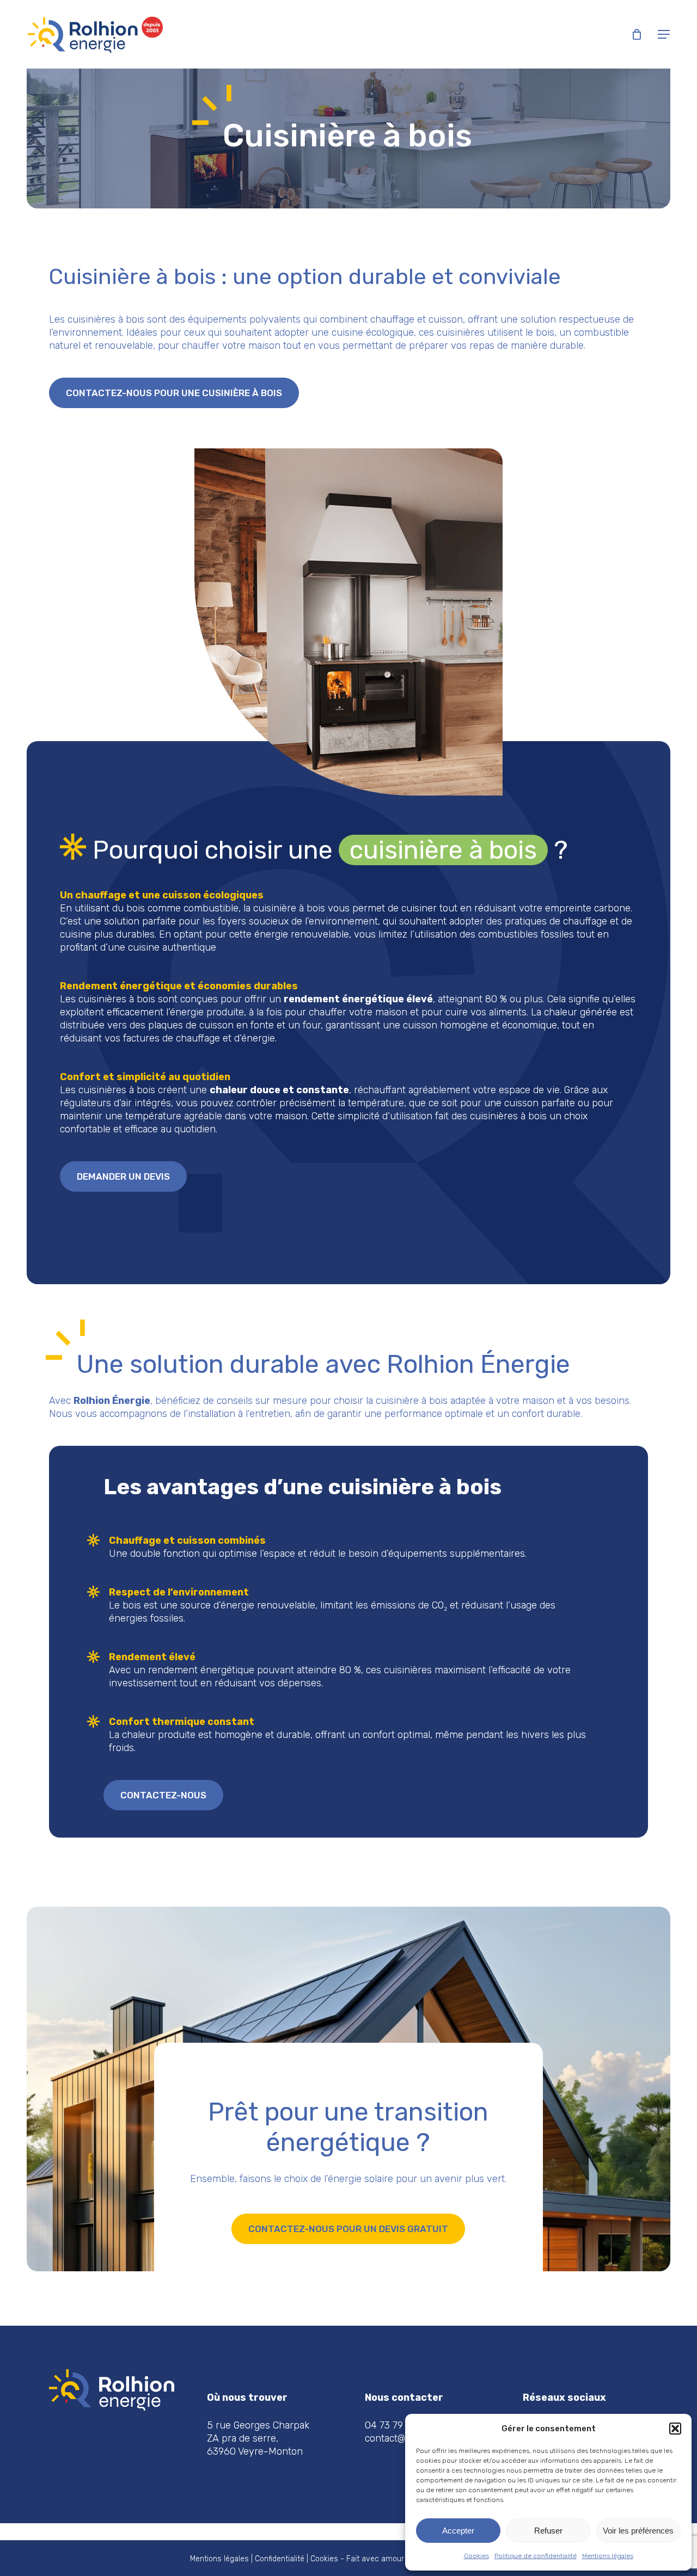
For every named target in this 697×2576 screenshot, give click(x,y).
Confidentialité (280, 2559)
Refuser (548, 2531)
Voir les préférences (638, 2531)
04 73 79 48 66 (399, 2425)
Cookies (476, 2556)
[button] (675, 2429)
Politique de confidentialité (536, 2556)
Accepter (458, 2531)
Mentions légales (608, 2556)
